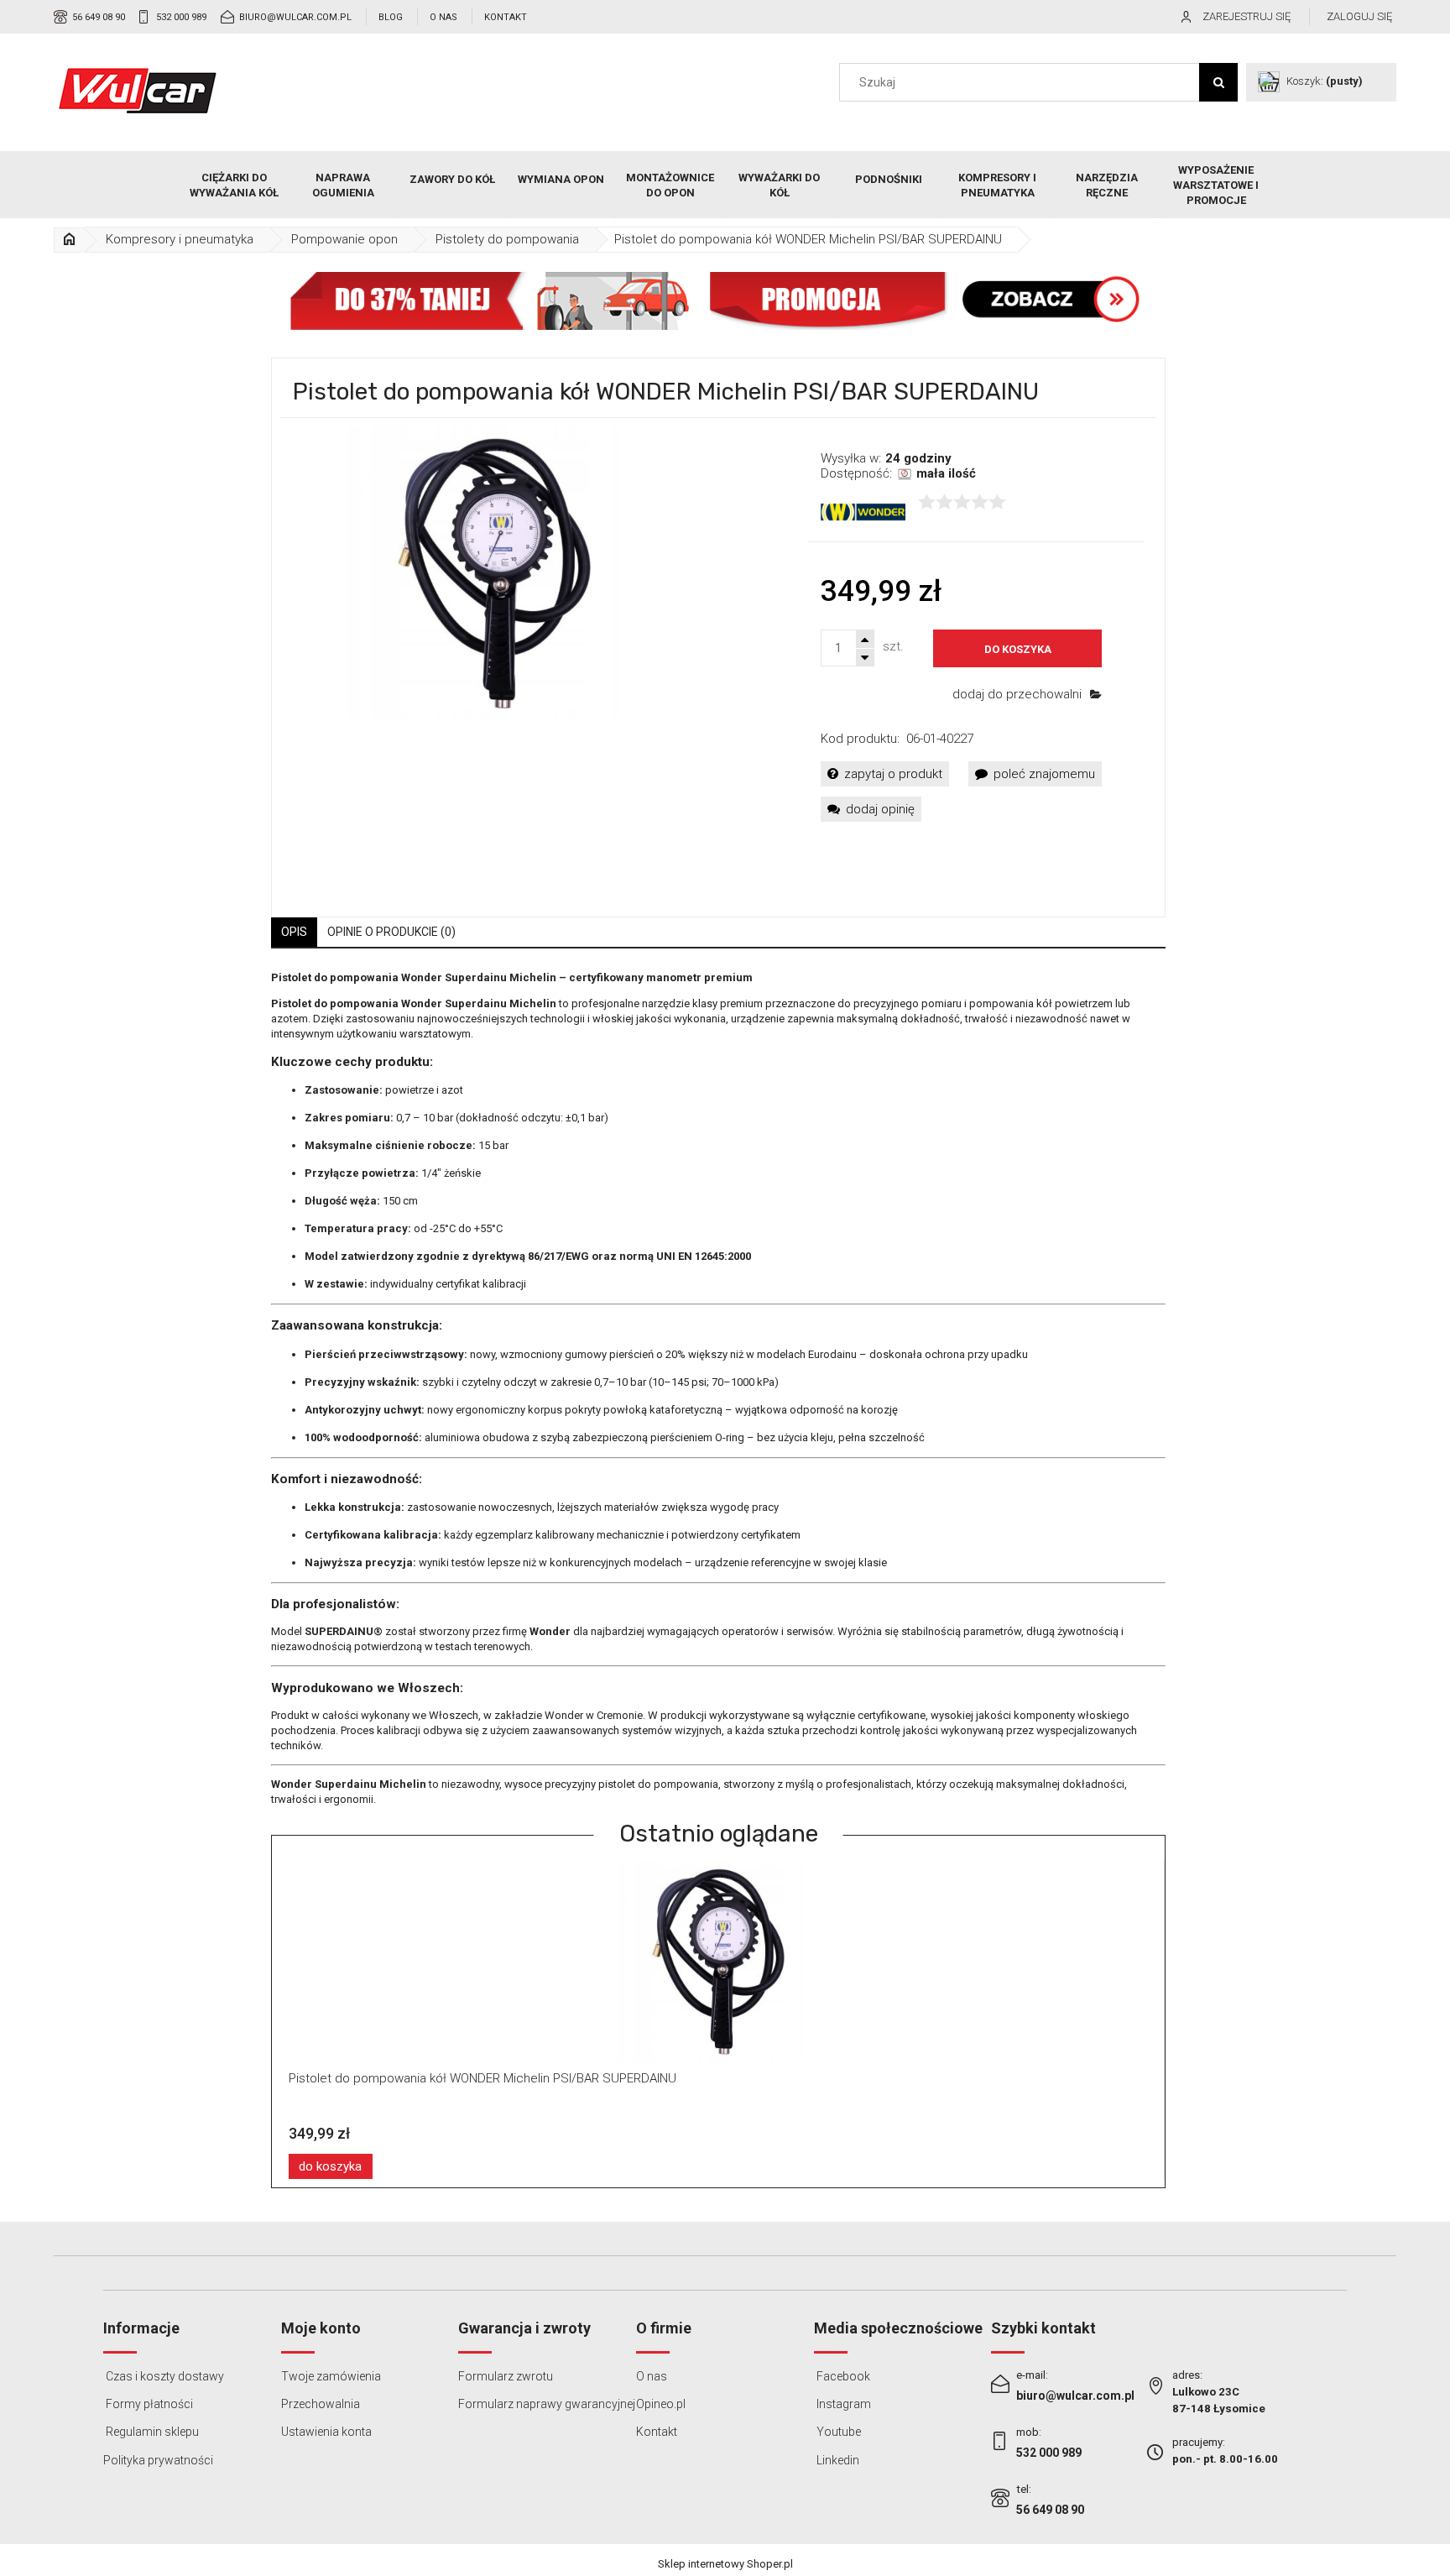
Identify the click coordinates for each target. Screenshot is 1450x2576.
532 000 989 (181, 17)
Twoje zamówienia (331, 2376)
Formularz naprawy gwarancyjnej (547, 2404)
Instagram (842, 2404)
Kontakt (506, 17)
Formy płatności (148, 2404)
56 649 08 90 (99, 17)
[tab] (294, 932)
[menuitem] (234, 185)
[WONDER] (863, 511)
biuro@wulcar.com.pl (295, 17)
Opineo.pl (661, 2404)
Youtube (837, 2432)
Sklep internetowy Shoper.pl (725, 2564)
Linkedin (837, 2460)
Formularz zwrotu (506, 2376)
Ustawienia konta (326, 2432)
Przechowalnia (321, 2404)
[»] (70, 240)
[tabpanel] (719, 1389)
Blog (391, 17)
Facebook (842, 2376)
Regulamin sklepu (151, 2432)
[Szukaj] (1218, 82)
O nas (443, 17)
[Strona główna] (138, 91)
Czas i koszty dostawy (164, 2376)
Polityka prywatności (158, 2460)
